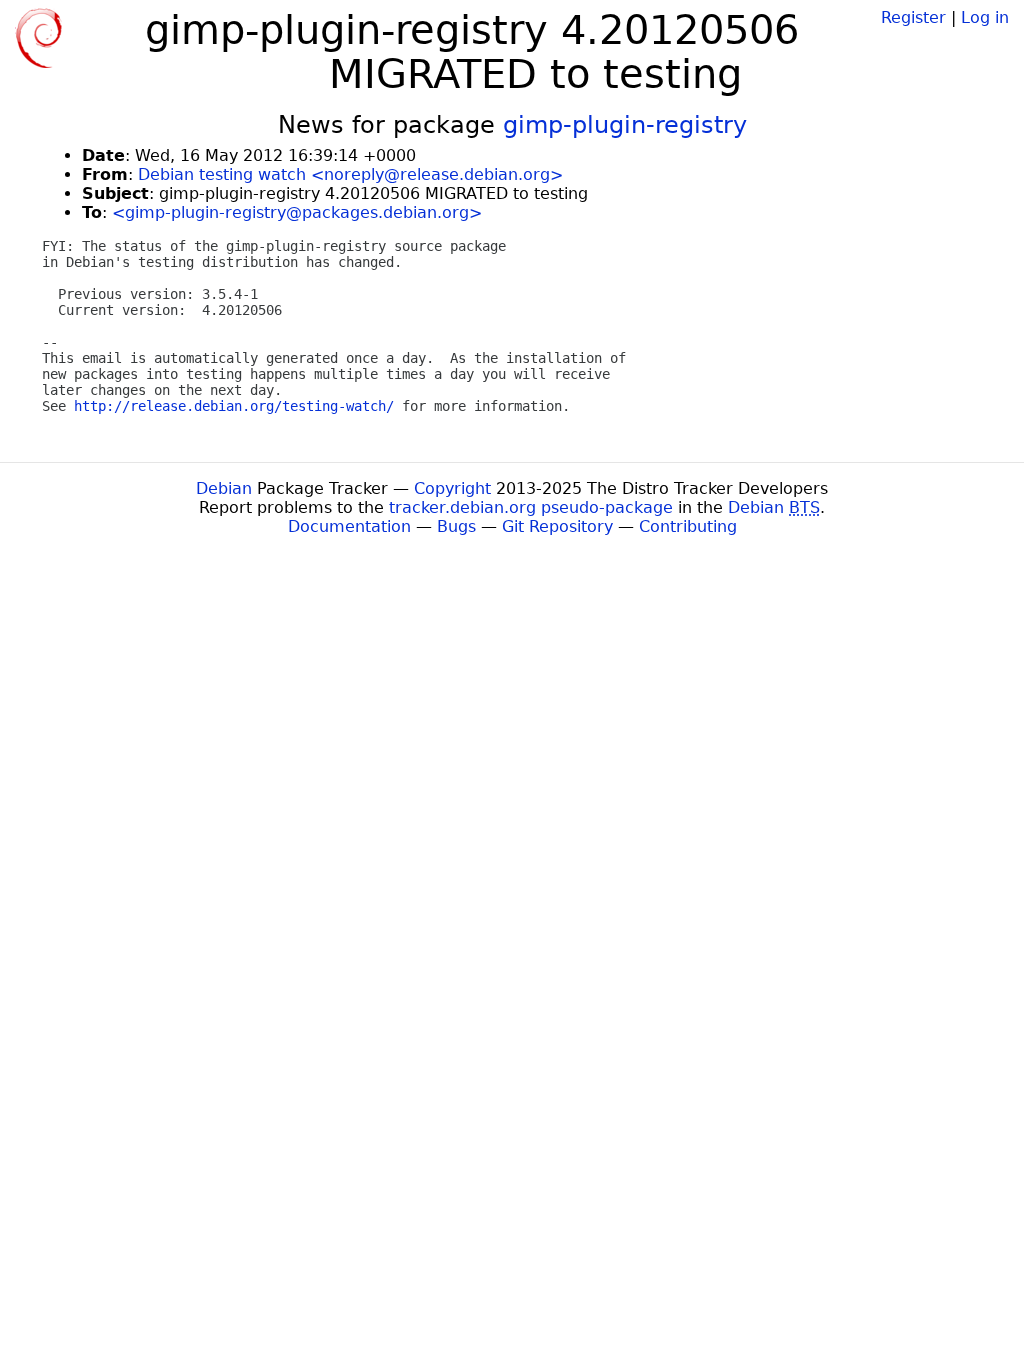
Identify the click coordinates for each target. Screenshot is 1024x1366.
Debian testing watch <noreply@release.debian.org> (350, 174)
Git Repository (557, 526)
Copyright (452, 488)
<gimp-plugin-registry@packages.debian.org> (297, 212)
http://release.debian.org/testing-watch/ (234, 406)
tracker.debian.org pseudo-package (531, 507)
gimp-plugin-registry (625, 125)
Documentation (349, 526)
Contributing (688, 526)
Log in (985, 17)
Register (913, 17)
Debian (224, 488)
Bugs (456, 526)
